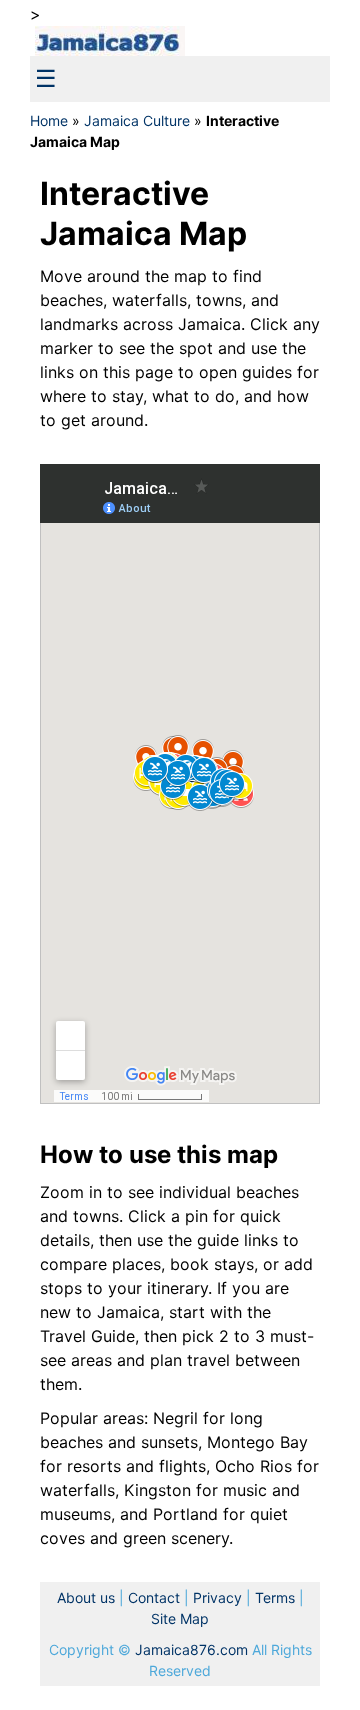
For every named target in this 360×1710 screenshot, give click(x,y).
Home (49, 120)
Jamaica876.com (191, 1649)
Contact (154, 1597)
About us (86, 1597)
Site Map (180, 1618)
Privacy (219, 1597)
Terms (275, 1597)
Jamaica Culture (137, 120)
